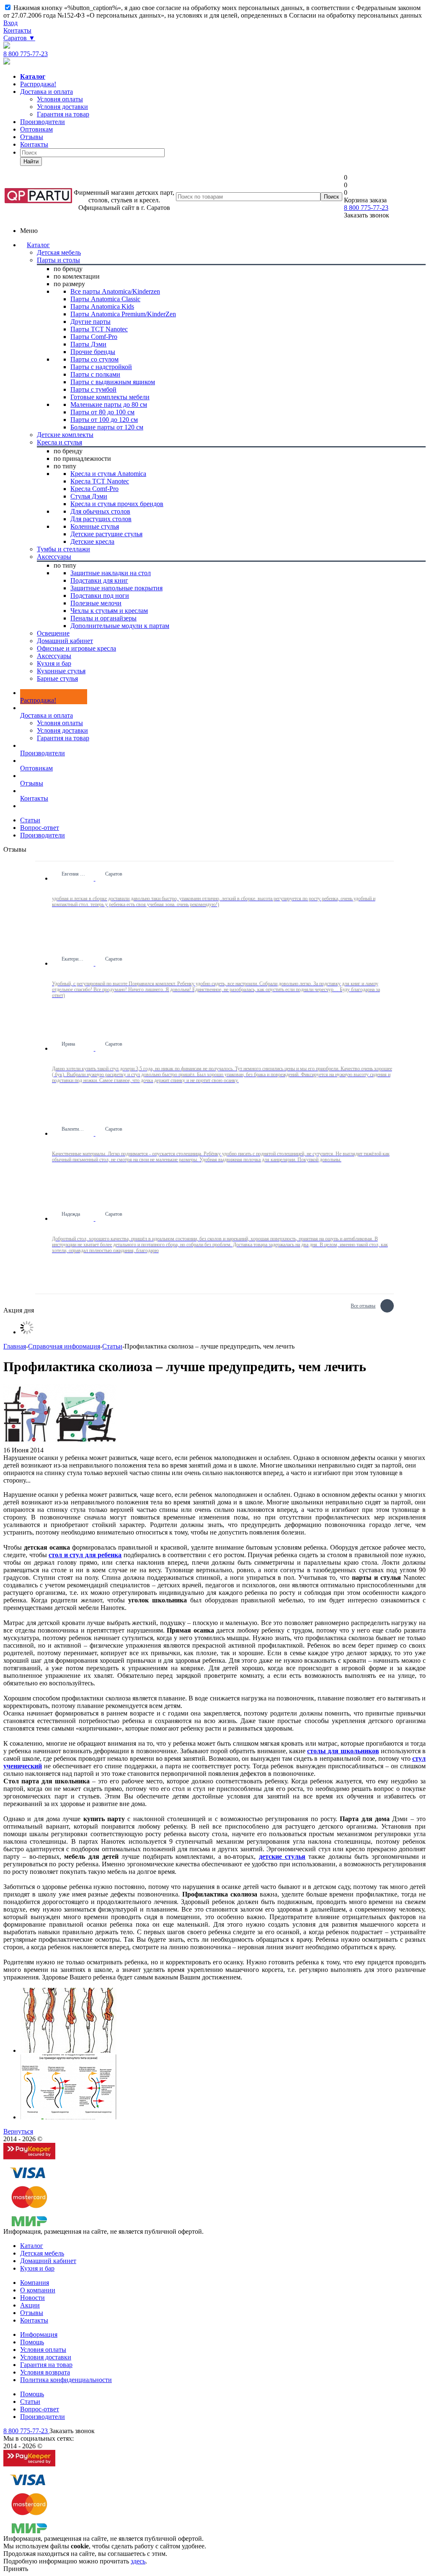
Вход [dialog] (10, 23)
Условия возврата (45, 2372)
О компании (38, 2290)
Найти (31, 161)
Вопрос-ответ (40, 2409)
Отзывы (32, 137)
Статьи (30, 2402)
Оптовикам (36, 129)
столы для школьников (343, 1751)
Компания (35, 2283)
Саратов (19, 38)
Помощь (32, 2342)
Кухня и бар (37, 2268)
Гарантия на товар (63, 738)
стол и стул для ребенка (85, 1555)
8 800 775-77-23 (26, 54)
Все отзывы (363, 1305)
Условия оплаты (60, 723)
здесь (138, 2561)
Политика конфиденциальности (66, 2380)
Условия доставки (62, 730)
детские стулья (282, 1856)
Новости (32, 2298)
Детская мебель (42, 2253)
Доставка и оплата (47, 92)
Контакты (17, 30)
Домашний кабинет (48, 2261)
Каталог (38, 245)
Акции (30, 2305)
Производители (43, 122)
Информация (39, 2334)
